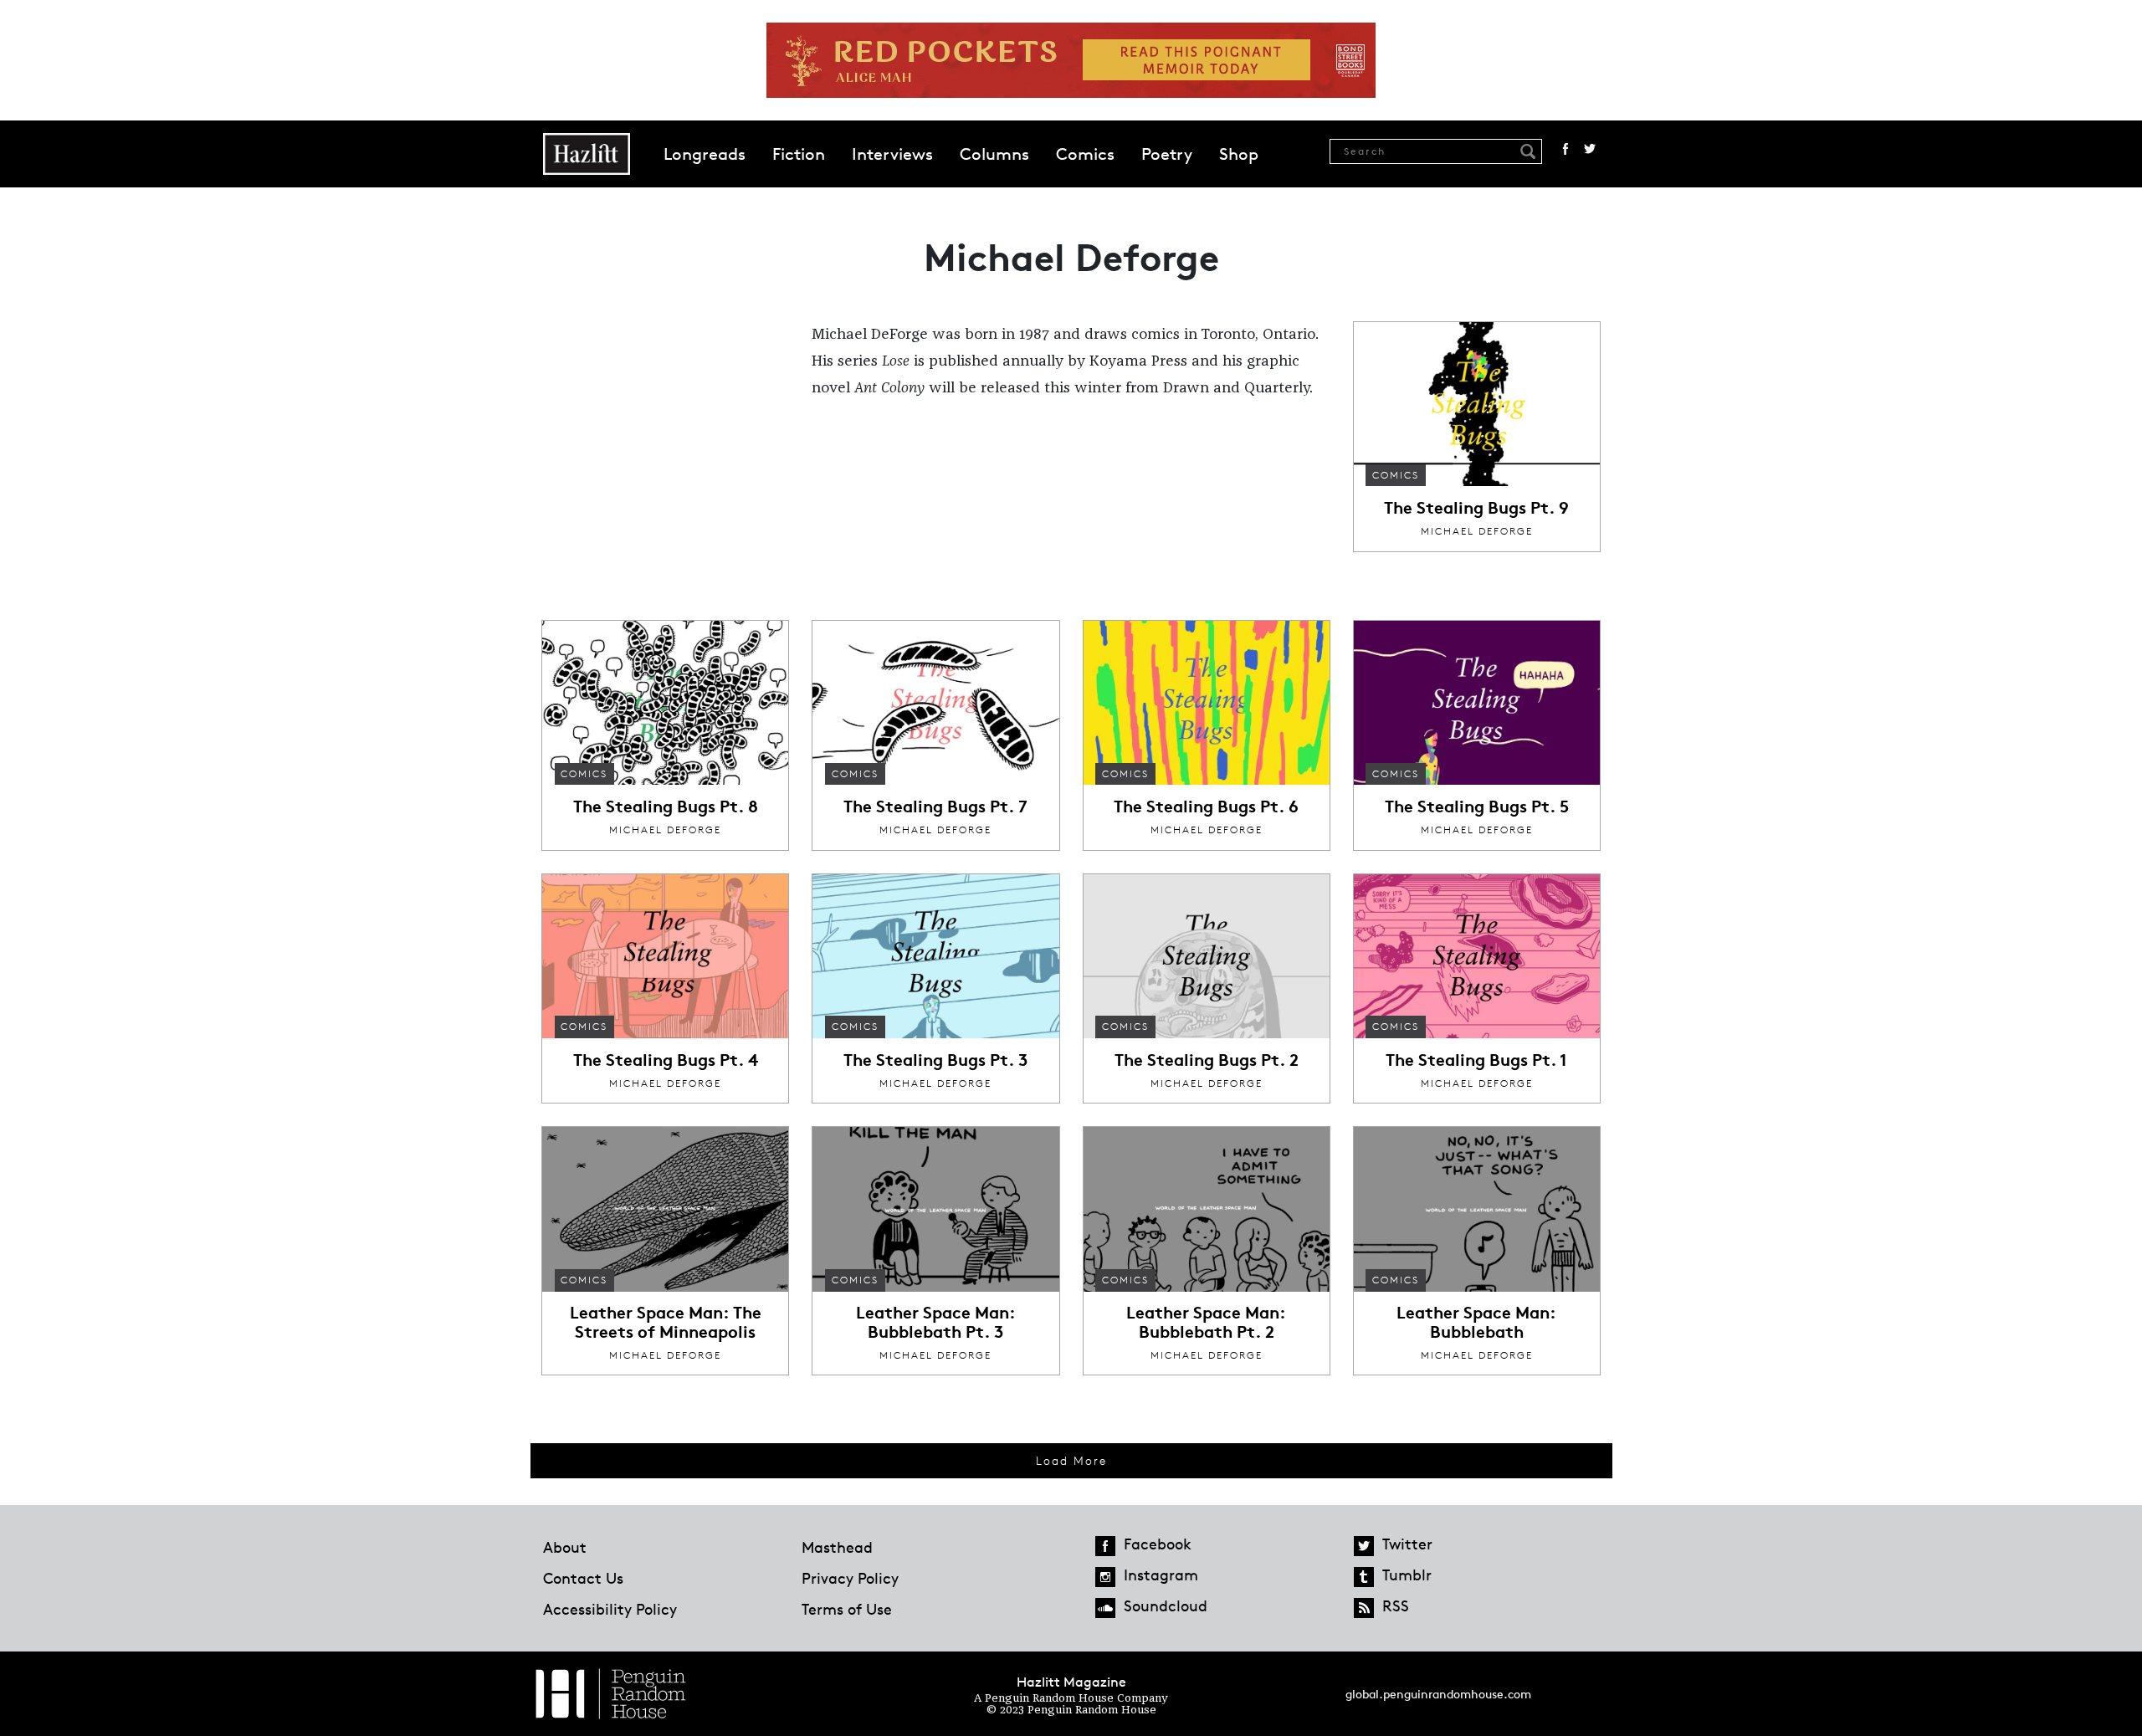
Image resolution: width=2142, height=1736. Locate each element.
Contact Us (583, 1578)
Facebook (1566, 149)
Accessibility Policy (610, 1609)
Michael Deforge (1477, 531)
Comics (1085, 154)
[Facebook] (1105, 1546)
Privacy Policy (850, 1578)
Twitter (1590, 149)
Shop (1239, 154)
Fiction (799, 154)
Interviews (892, 154)
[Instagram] (1105, 1577)
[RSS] (1364, 1608)
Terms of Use (847, 1609)
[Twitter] (1364, 1546)
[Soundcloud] (1105, 1608)
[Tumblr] (1364, 1577)
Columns (994, 154)
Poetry (1167, 154)
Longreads (705, 154)
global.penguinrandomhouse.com (1438, 1694)
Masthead (837, 1547)
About (565, 1547)
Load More (1071, 1460)
